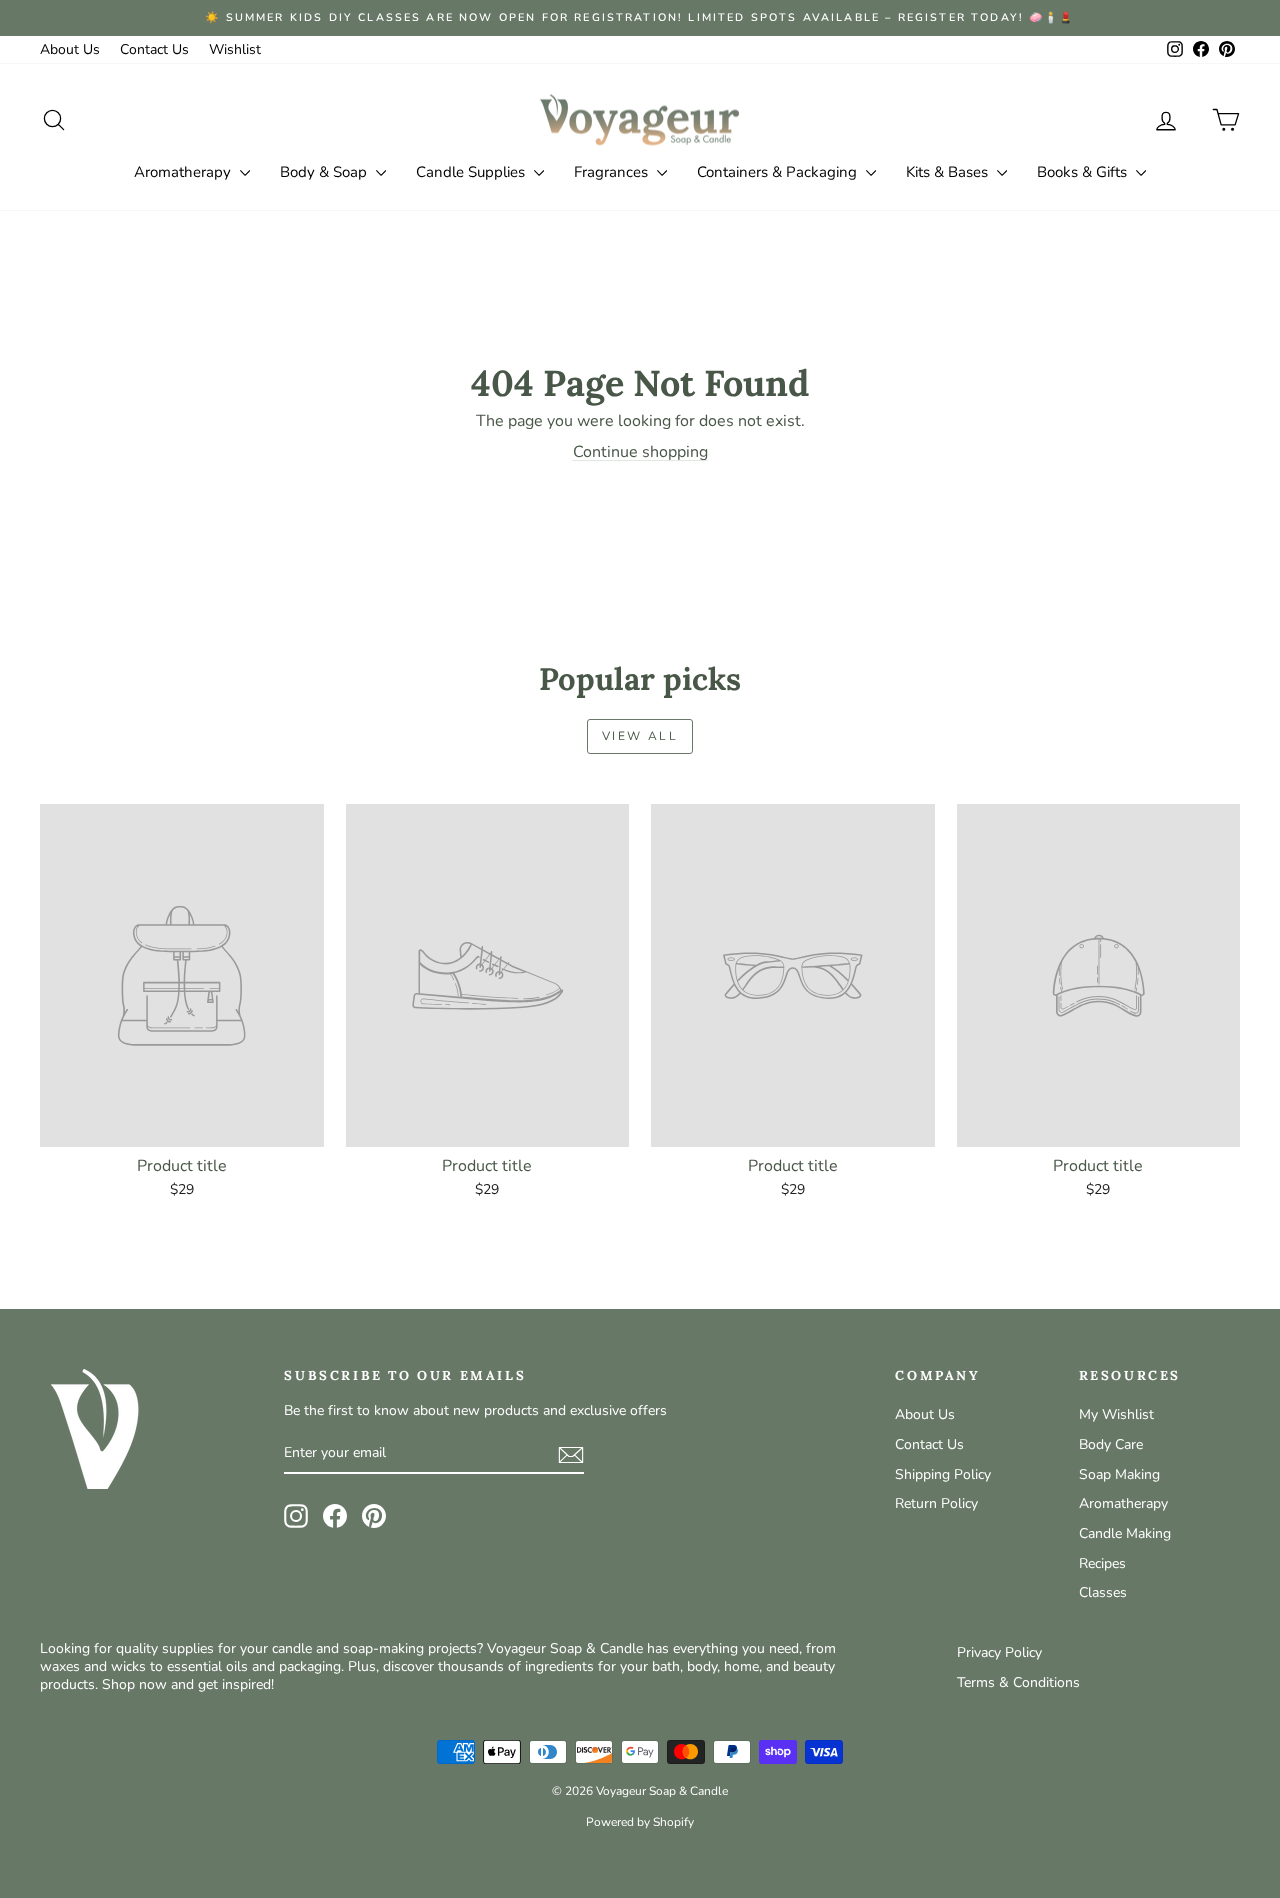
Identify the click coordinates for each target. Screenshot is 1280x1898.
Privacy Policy (999, 1652)
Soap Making (1119, 1474)
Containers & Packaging (779, 172)
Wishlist (235, 49)
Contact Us (154, 49)
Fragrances (613, 172)
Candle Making (1125, 1533)
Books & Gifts (1084, 172)
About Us (70, 49)
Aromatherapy (184, 172)
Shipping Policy (943, 1474)
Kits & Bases (949, 172)
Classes (1103, 1592)
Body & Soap (325, 172)
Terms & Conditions (1018, 1682)
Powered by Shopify (640, 1822)
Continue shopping (640, 452)
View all (640, 736)
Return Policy (936, 1503)
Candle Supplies (472, 172)
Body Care (1111, 1444)
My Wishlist (1116, 1414)
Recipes (1102, 1563)
